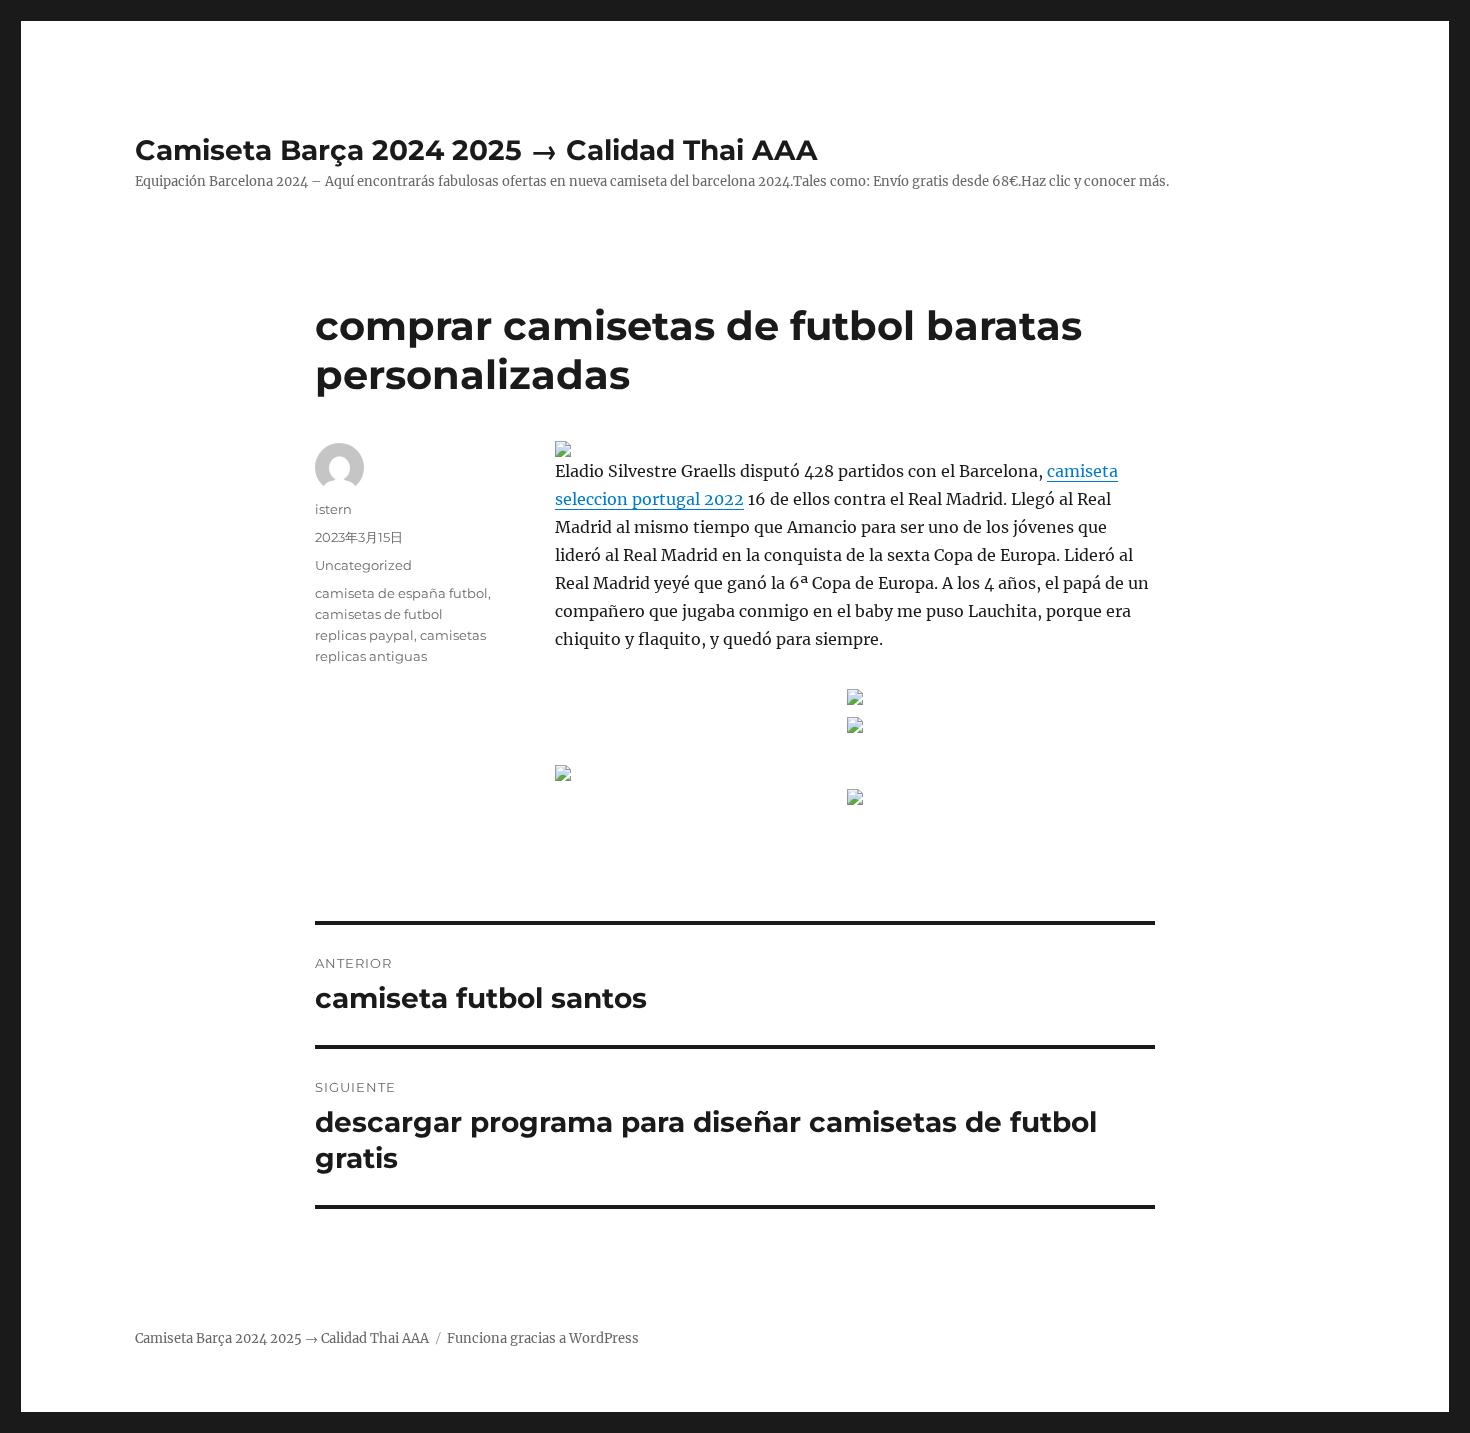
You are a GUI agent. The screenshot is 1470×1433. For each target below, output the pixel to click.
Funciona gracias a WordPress (543, 1338)
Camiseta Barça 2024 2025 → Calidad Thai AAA (476, 150)
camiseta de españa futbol (401, 593)
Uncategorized (363, 565)
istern (333, 509)
